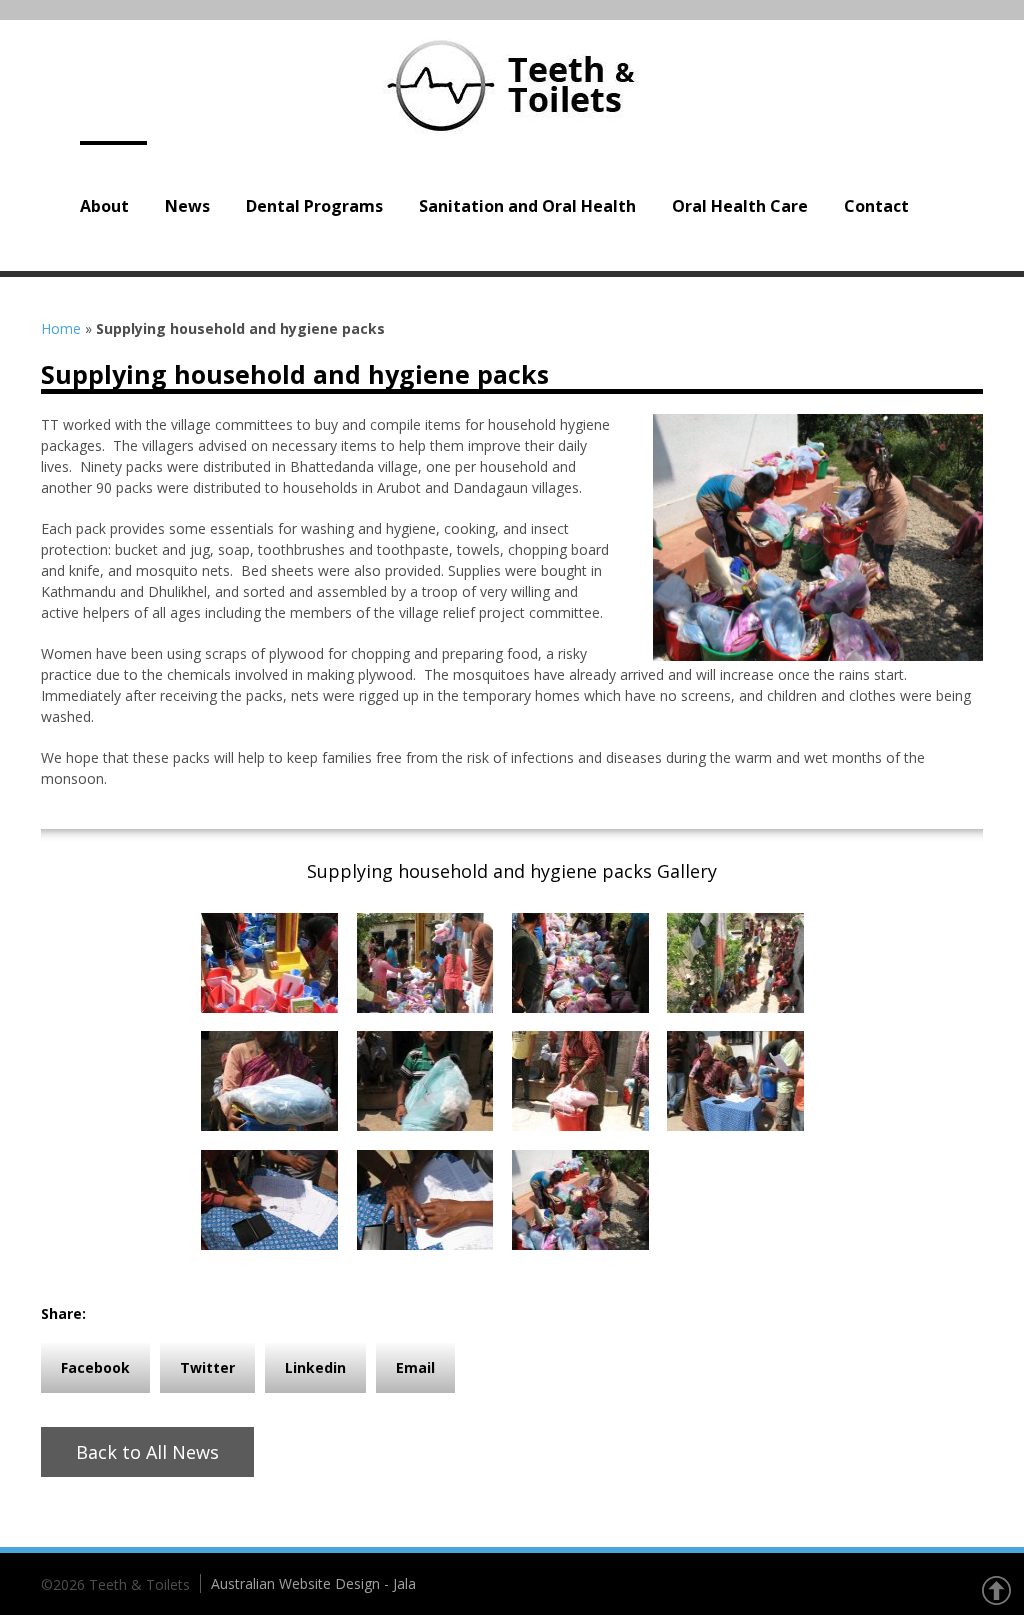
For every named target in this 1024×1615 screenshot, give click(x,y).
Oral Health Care (740, 206)
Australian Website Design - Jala (313, 1583)
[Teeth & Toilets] (512, 85)
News (187, 206)
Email (415, 1367)
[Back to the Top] (995, 1590)
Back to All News (147, 1452)
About (104, 206)
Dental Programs (314, 206)
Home (61, 328)
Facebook (95, 1367)
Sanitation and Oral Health (527, 206)
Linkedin (315, 1367)
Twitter (207, 1367)
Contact (876, 206)
